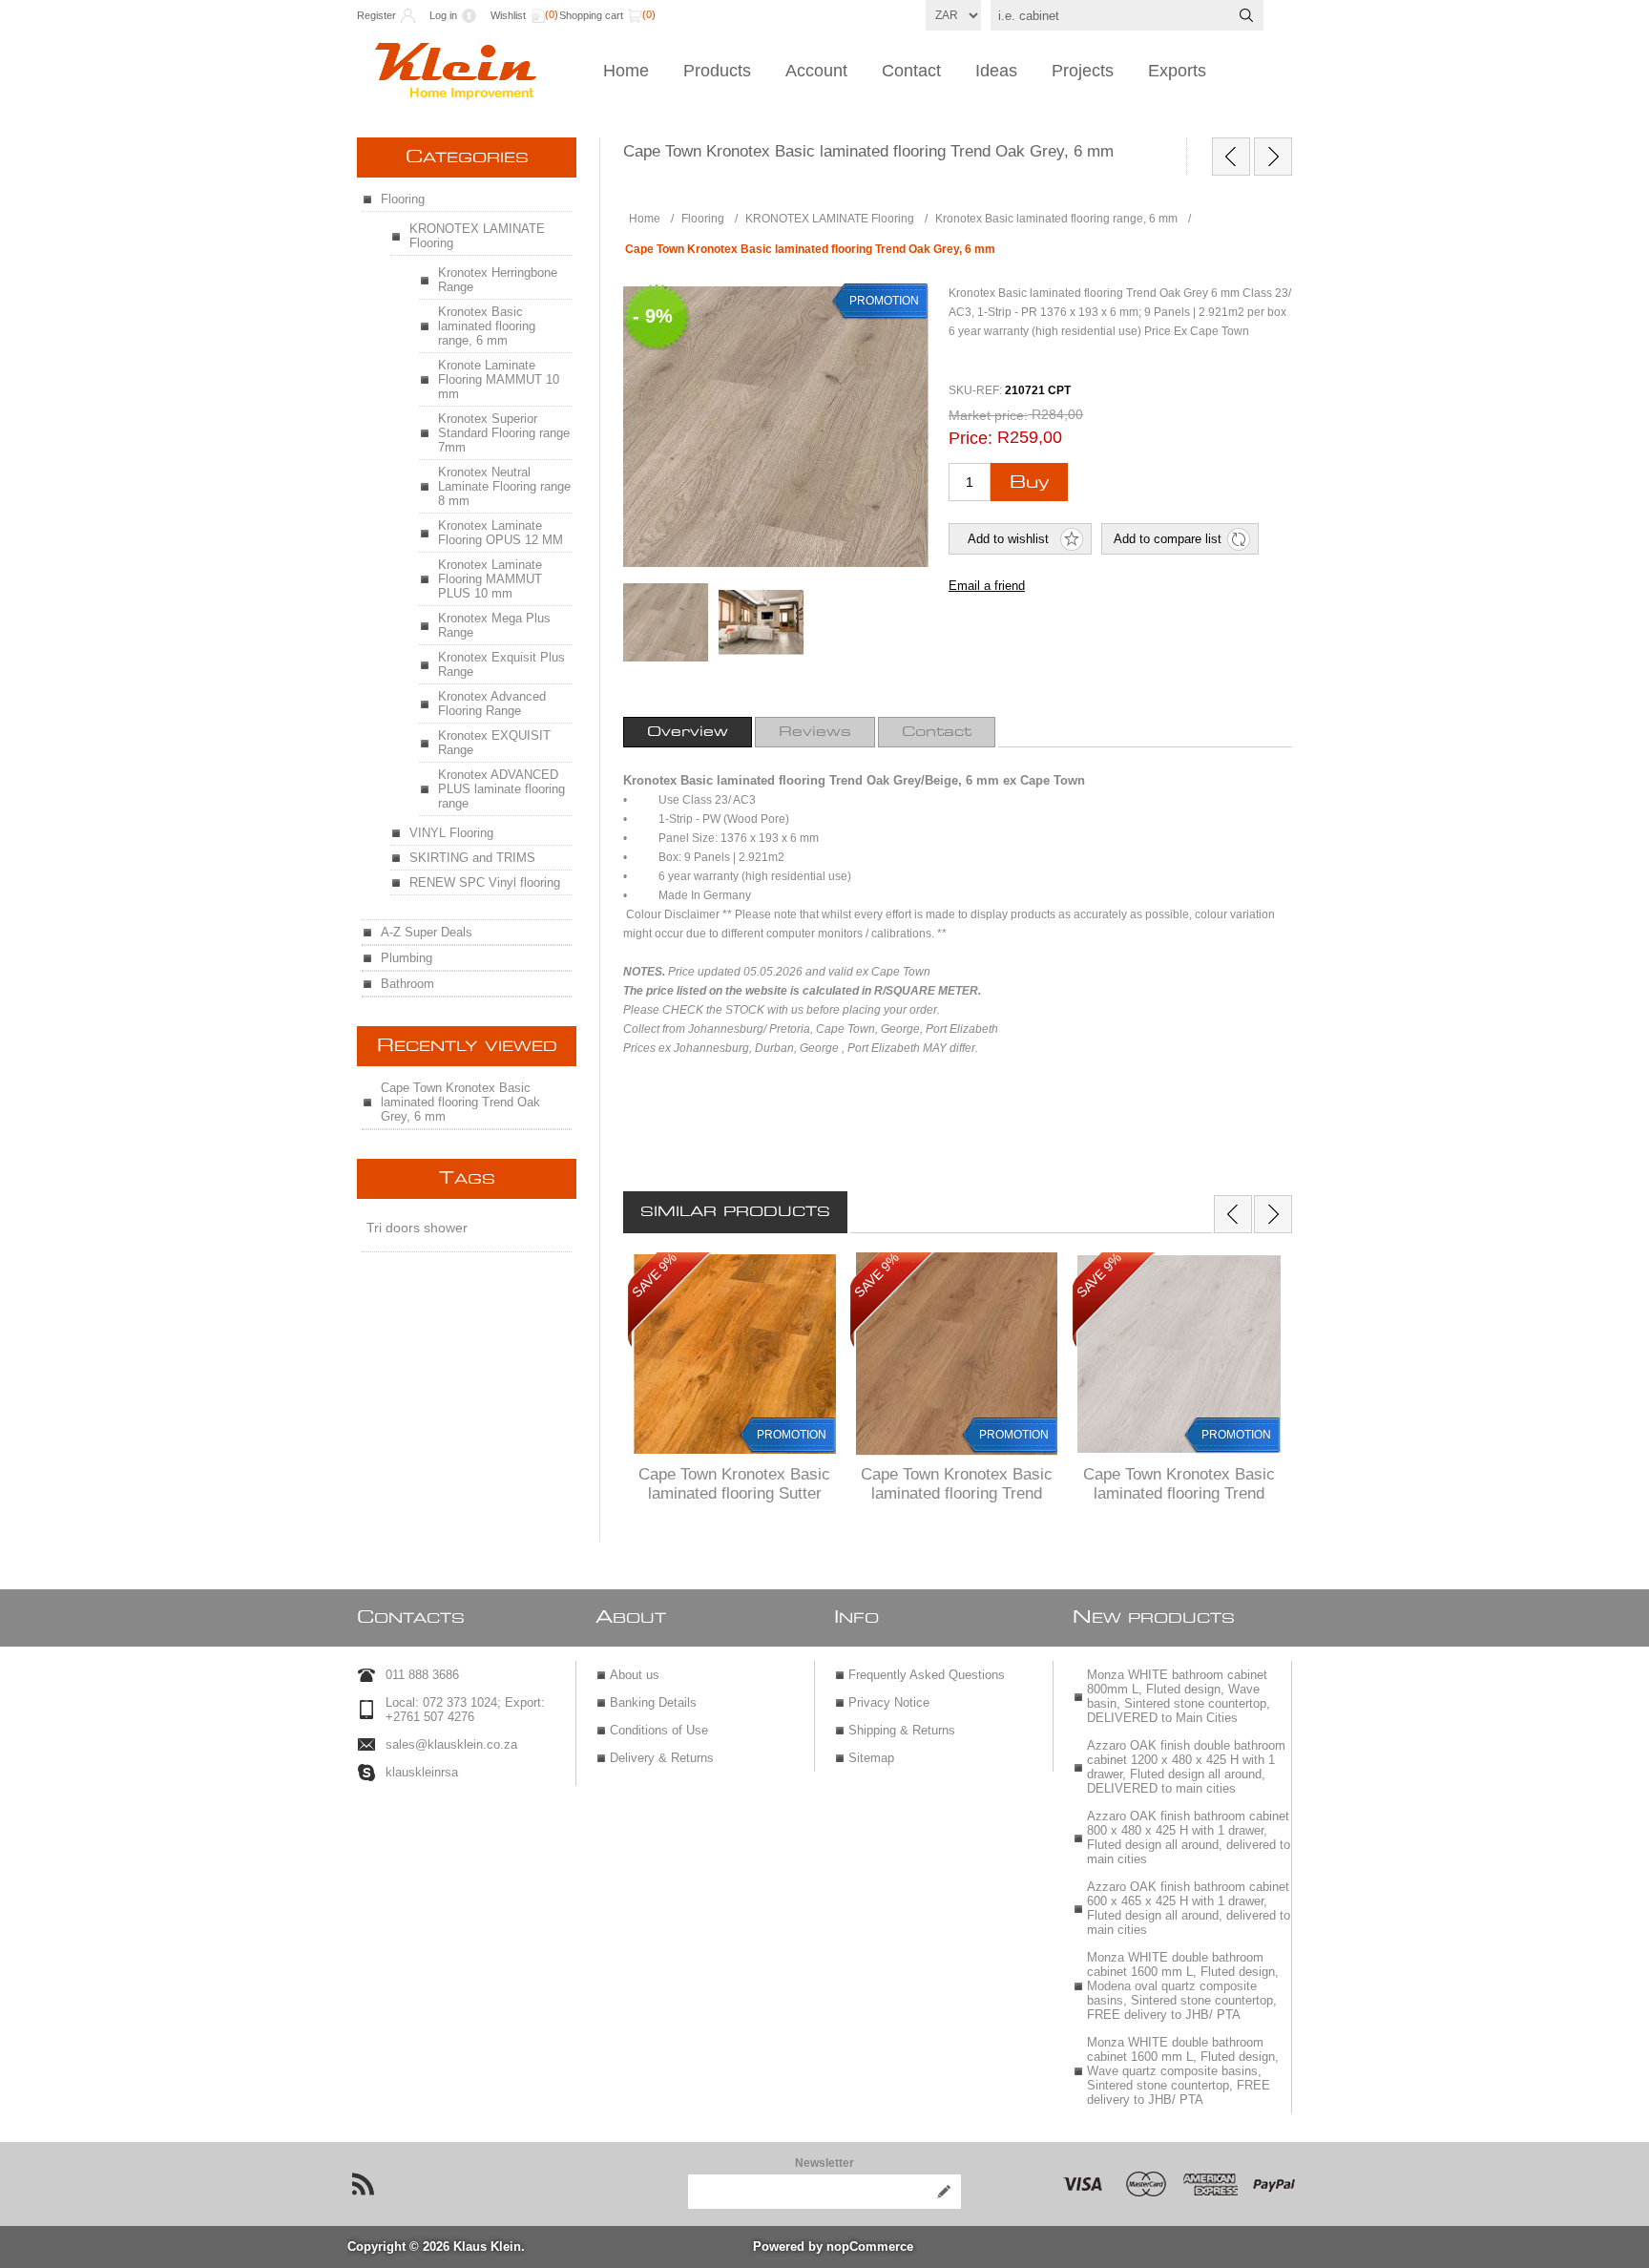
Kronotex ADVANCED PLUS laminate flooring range (501, 789)
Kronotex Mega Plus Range (494, 625)
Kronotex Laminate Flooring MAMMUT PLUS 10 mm (490, 579)
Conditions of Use (659, 1730)
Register (376, 15)
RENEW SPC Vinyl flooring (485, 882)
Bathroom (407, 984)
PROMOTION (792, 1435)
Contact (911, 71)
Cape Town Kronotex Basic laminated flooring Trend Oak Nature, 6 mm (957, 1493)
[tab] (688, 732)
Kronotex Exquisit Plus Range (501, 664)
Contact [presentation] (937, 732)
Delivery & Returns (662, 1758)
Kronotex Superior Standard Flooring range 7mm (504, 433)
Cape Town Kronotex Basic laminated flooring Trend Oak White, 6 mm (1179, 1493)
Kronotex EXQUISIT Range (494, 743)
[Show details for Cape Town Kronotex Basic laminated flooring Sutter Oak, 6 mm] (734, 1354)
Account (816, 71)
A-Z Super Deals (427, 932)
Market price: (988, 415)
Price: (971, 438)
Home (626, 71)
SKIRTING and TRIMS (472, 858)
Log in (443, 15)
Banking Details (653, 1702)
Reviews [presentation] (815, 732)
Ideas (996, 71)
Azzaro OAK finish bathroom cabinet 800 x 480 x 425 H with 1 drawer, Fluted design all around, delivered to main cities (1189, 1837)
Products (717, 71)
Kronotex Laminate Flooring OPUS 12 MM (501, 533)
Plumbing (407, 958)
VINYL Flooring (451, 833)
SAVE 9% (654, 1275)
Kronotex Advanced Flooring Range (492, 703)
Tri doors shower (417, 1228)
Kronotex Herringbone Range (498, 280)
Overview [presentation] (688, 732)
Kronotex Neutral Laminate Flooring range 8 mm (504, 486)
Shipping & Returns (902, 1730)
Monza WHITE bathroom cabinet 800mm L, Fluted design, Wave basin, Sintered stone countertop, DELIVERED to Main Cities (1179, 1696)
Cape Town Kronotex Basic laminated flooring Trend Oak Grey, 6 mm (460, 1102)
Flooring (403, 199)
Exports (1177, 71)
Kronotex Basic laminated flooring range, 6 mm (487, 326)
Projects (1083, 71)
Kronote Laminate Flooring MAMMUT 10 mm (499, 379)
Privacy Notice (889, 1702)
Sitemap (871, 1758)
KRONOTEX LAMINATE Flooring (477, 236)
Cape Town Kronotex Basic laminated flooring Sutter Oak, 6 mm (734, 1493)
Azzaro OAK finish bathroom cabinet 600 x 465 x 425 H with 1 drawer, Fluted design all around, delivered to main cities (1189, 1908)
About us (635, 1675)
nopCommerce (870, 2247)
